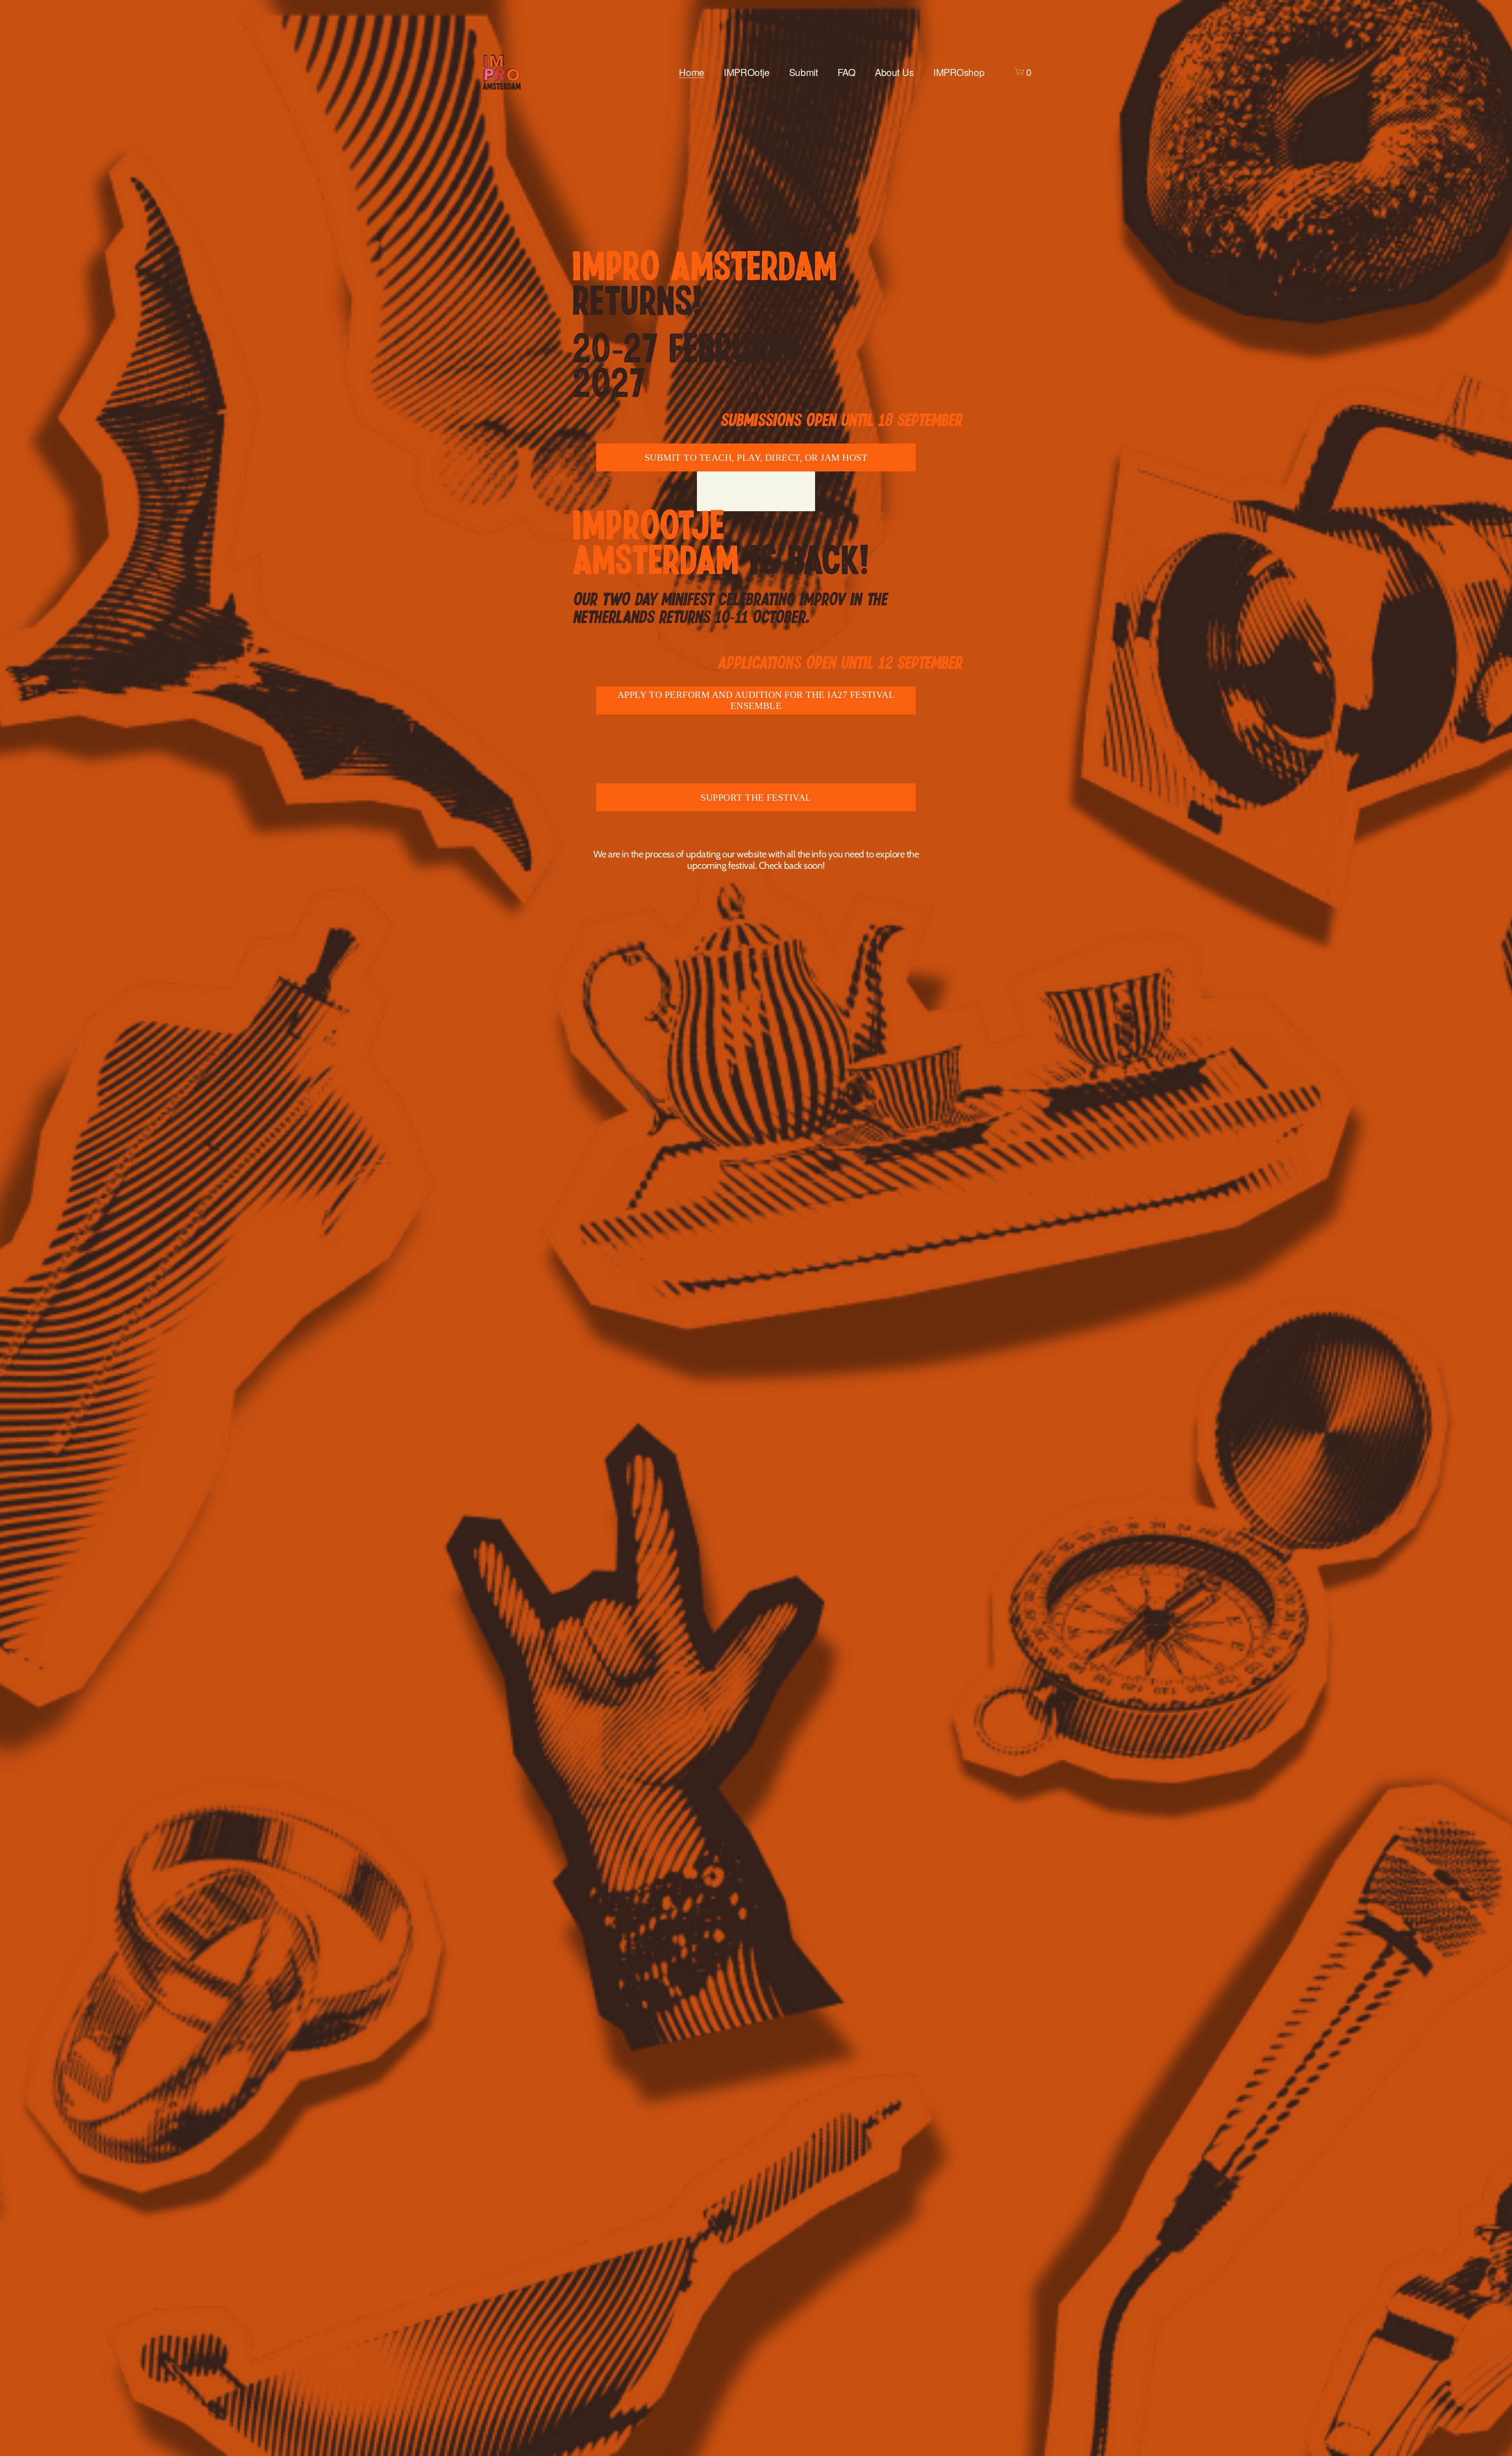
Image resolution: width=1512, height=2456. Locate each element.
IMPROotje (747, 72)
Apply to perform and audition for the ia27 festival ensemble (756, 700)
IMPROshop (959, 72)
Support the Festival (756, 797)
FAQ (847, 72)
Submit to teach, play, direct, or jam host (756, 457)
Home (691, 72)
